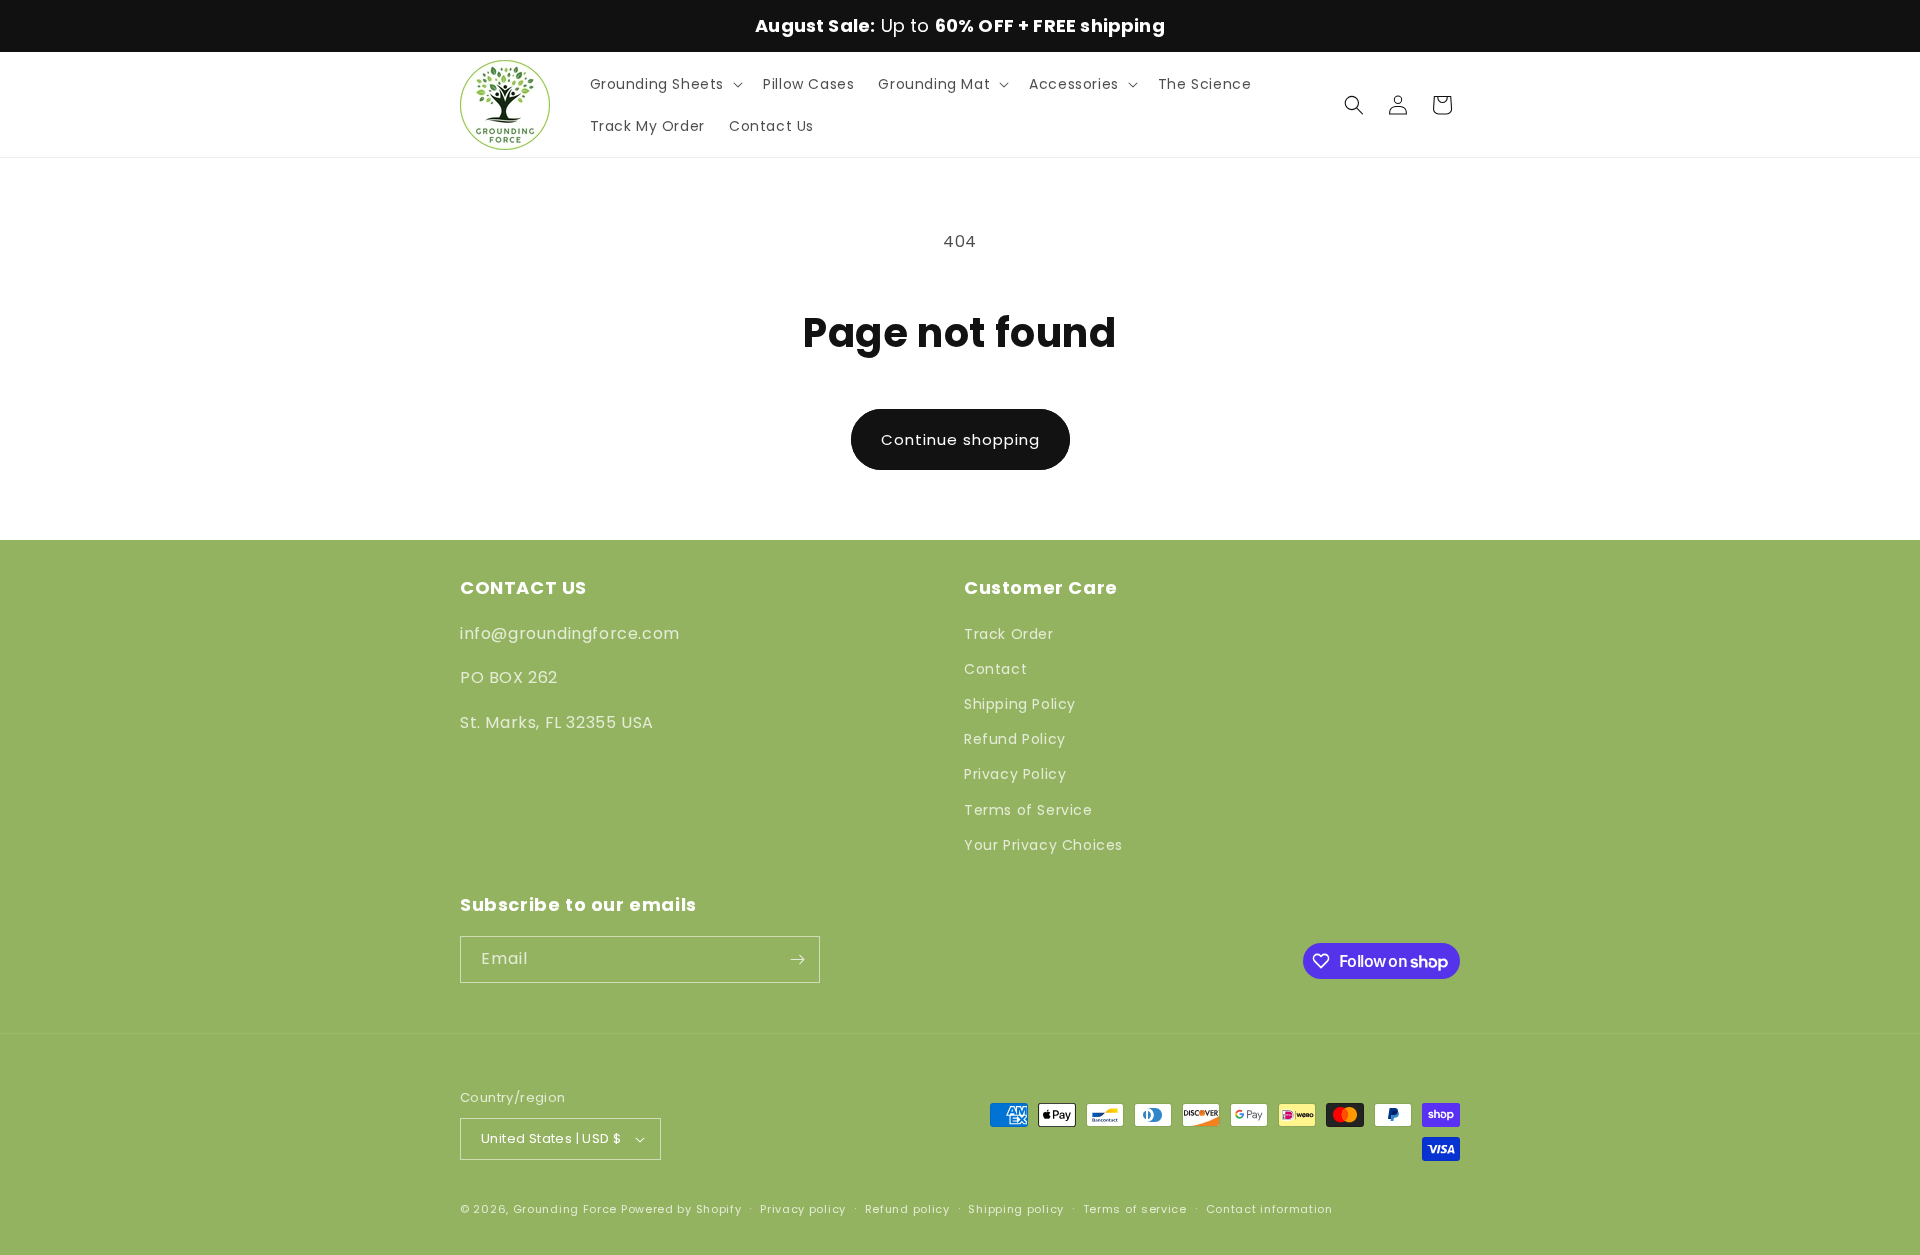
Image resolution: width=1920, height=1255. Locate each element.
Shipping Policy (1020, 704)
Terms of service (1135, 1209)
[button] (665, 84)
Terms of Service (1028, 810)
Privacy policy (803, 1209)
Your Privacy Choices (1043, 845)
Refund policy (907, 1209)
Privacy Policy (1015, 774)
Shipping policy (1016, 1209)
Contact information (1269, 1209)
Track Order (1009, 634)
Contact (995, 669)
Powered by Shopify (681, 1209)
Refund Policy (1015, 739)
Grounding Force (565, 1209)
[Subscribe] (797, 959)
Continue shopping (960, 439)
